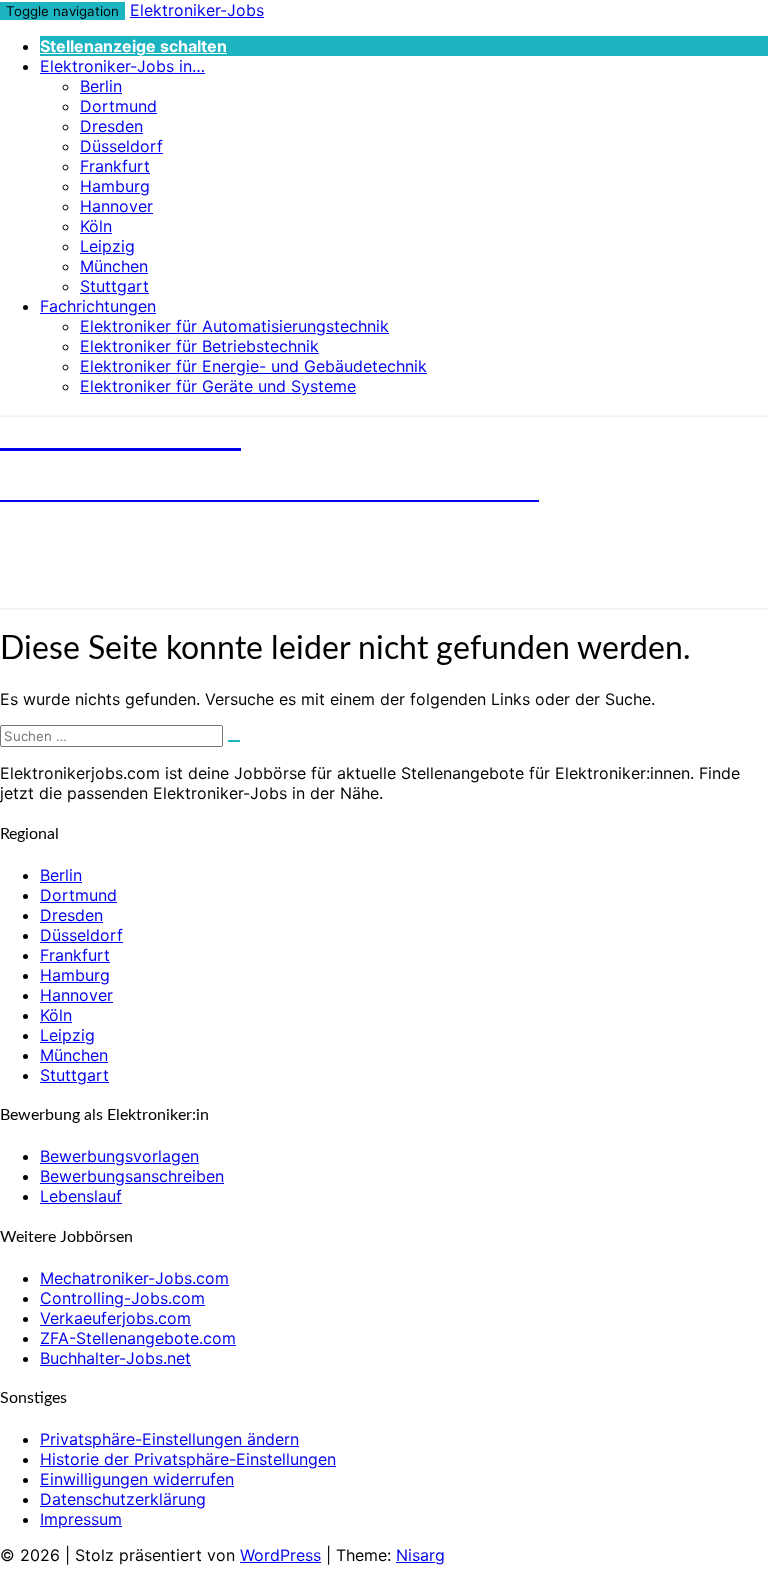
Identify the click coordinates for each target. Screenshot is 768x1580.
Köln (96, 226)
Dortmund (118, 106)
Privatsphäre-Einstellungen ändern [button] (169, 1439)
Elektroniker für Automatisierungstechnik (234, 326)
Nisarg (420, 1555)
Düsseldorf (121, 146)
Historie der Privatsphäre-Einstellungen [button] (188, 1459)
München (114, 266)
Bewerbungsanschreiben (132, 1176)
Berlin (101, 86)
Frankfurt (115, 166)
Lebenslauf (81, 1196)
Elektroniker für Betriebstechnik (199, 346)
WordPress (280, 1555)
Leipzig (107, 246)
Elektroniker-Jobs (197, 10)
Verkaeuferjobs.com (115, 1318)
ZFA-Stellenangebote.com (138, 1338)
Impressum (81, 1519)
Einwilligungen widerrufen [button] (137, 1479)
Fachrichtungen (98, 306)
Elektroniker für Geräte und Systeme (218, 386)
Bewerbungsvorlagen (119, 1156)
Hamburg (115, 186)
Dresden (111, 126)
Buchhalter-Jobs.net (115, 1358)
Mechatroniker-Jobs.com (134, 1278)
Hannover (116, 206)
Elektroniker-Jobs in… (122, 66)
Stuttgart (114, 286)
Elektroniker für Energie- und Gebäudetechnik (253, 366)
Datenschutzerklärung (123, 1499)
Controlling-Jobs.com (122, 1298)
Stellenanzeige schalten (133, 46)
